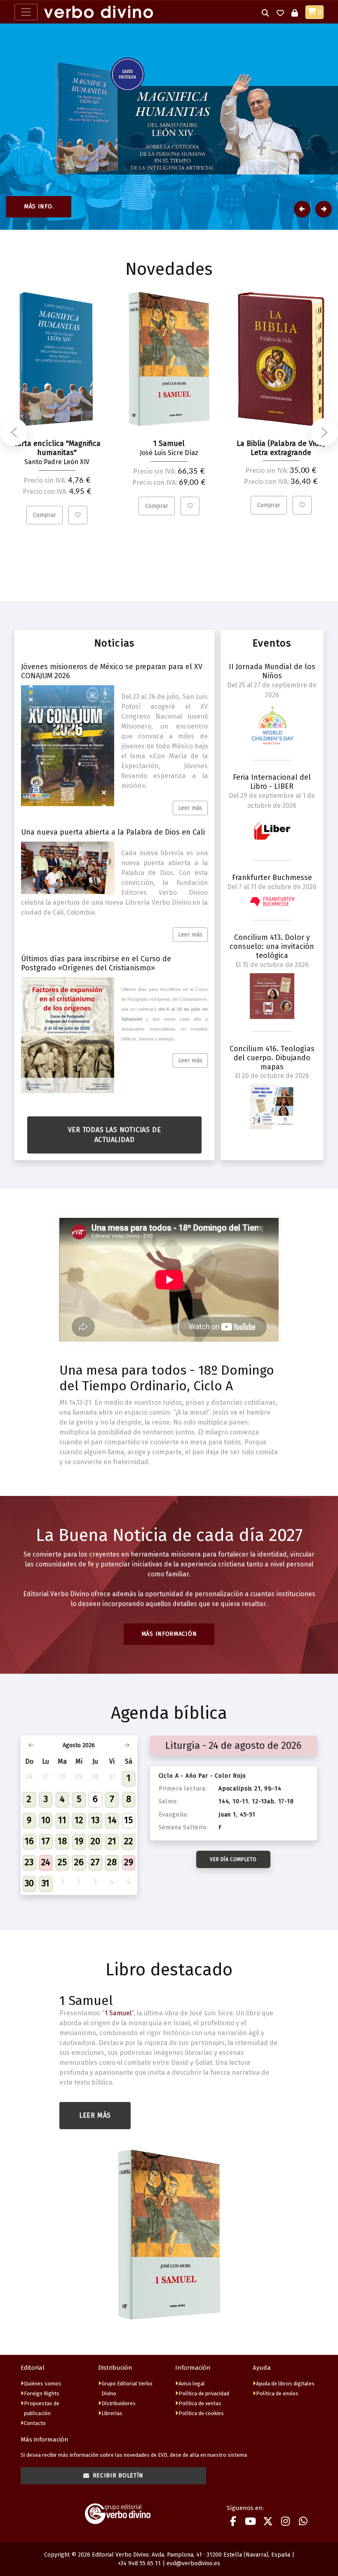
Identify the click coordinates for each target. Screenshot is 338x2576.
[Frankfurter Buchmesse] (272, 901)
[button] (265, 12)
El (272, 965)
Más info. (39, 206)
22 (129, 1841)
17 (46, 1841)
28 (112, 1862)
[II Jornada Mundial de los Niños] (272, 725)
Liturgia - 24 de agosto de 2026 (233, 1746)
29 (129, 1862)
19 (79, 1841)
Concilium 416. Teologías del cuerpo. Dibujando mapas (272, 1058)
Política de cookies (201, 2413)
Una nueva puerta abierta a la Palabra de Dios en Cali (113, 832)
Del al (272, 690)
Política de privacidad (204, 2393)
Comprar (45, 515)
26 (79, 1862)
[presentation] (14, 432)
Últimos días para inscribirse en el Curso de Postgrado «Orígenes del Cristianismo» (96, 963)
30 (29, 1883)
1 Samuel (86, 2000)
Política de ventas (200, 2403)
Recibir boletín (118, 2476)
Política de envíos (277, 2393)
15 (128, 1820)
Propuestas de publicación (42, 2408)
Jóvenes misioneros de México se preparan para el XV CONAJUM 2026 (112, 671)
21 (112, 1841)
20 (95, 1841)
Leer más (190, 808)
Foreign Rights (42, 2393)
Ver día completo (233, 1859)
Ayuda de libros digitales (285, 2384)
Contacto (35, 2423)
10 (46, 1820)
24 (46, 1862)
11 (62, 1820)
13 (95, 1820)
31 (46, 1883)
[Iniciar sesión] (295, 12)
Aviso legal (192, 2384)
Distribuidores (119, 2403)
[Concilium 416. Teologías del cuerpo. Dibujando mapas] (272, 1107)
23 (29, 1862)
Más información (169, 1634)
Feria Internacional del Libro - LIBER (272, 782)
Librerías (112, 2413)
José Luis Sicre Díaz (169, 453)
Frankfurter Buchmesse (272, 878)
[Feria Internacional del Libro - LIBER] (272, 831)
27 (95, 1862)
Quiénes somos (43, 2384)
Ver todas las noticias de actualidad (115, 1135)
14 (112, 1820)
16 (29, 1841)
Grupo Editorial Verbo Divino (127, 2388)
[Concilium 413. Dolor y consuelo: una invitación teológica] (272, 996)
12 (79, 1820)
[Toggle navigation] (26, 12)
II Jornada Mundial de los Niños (272, 671)
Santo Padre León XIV (57, 462)
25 (62, 1862)
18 (62, 1841)
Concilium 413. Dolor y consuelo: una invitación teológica (272, 946)
